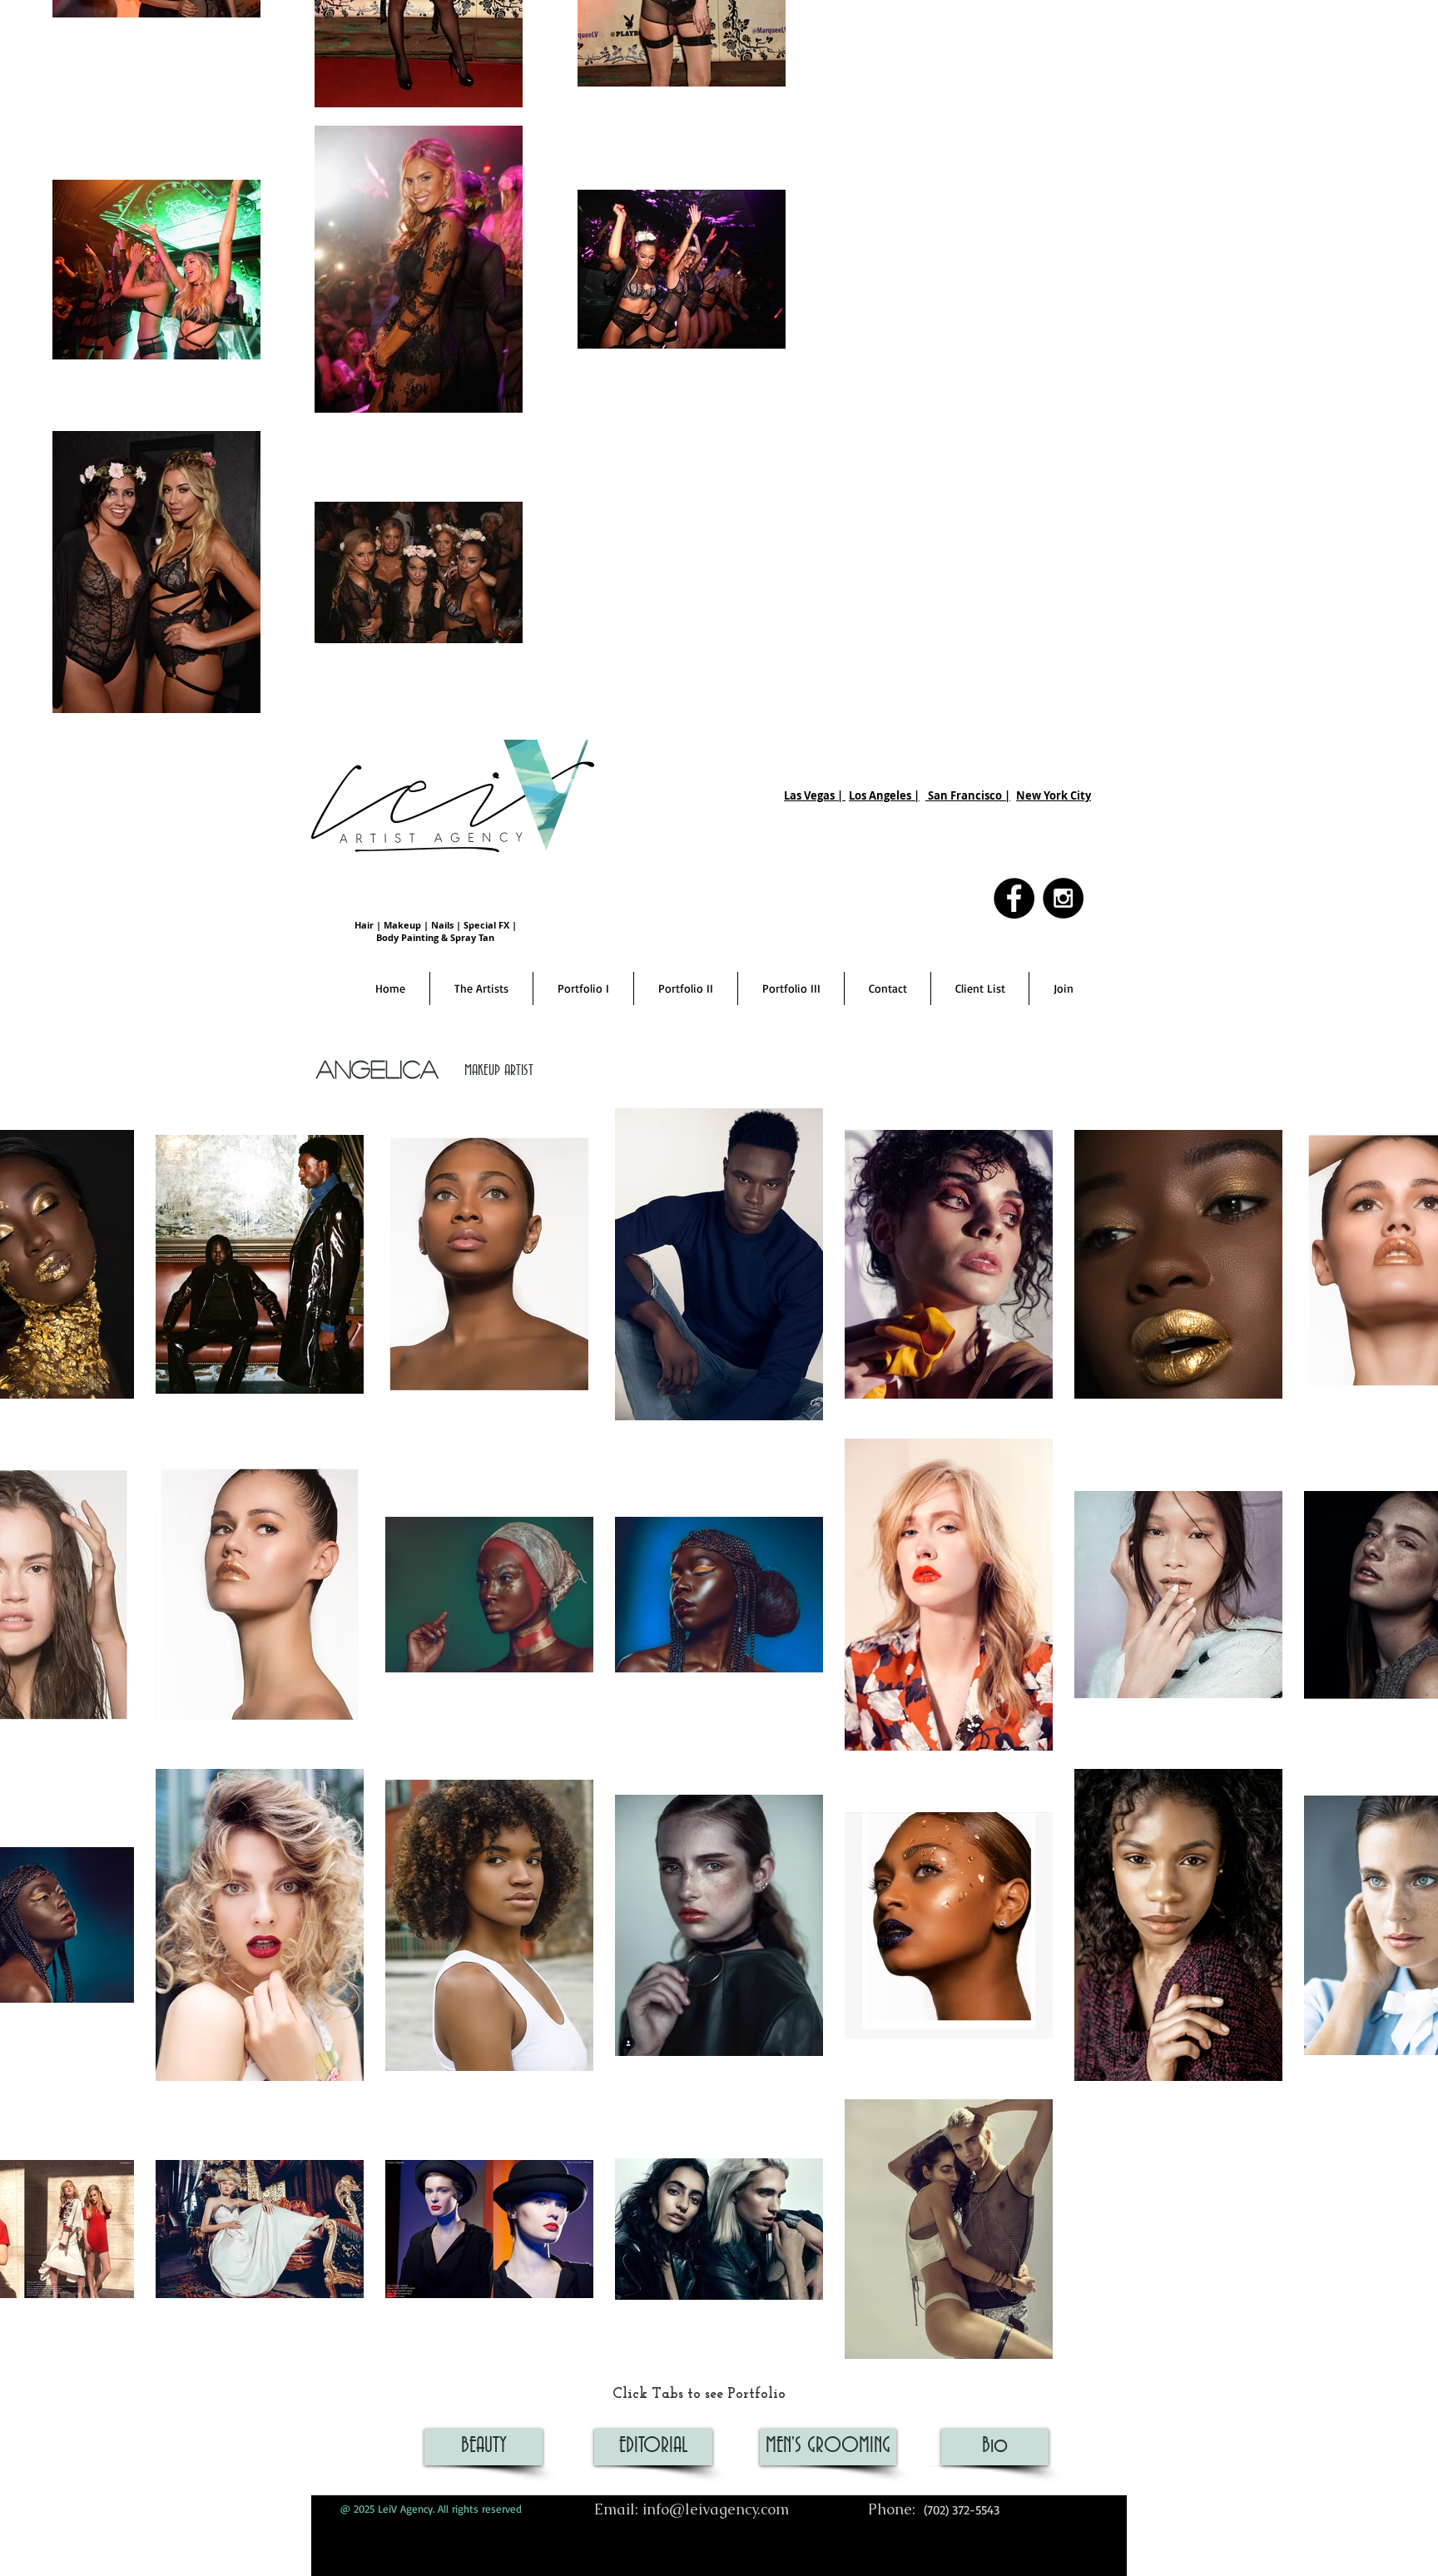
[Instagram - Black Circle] (1063, 898)
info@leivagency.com (716, 2509)
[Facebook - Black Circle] (1014, 898)
